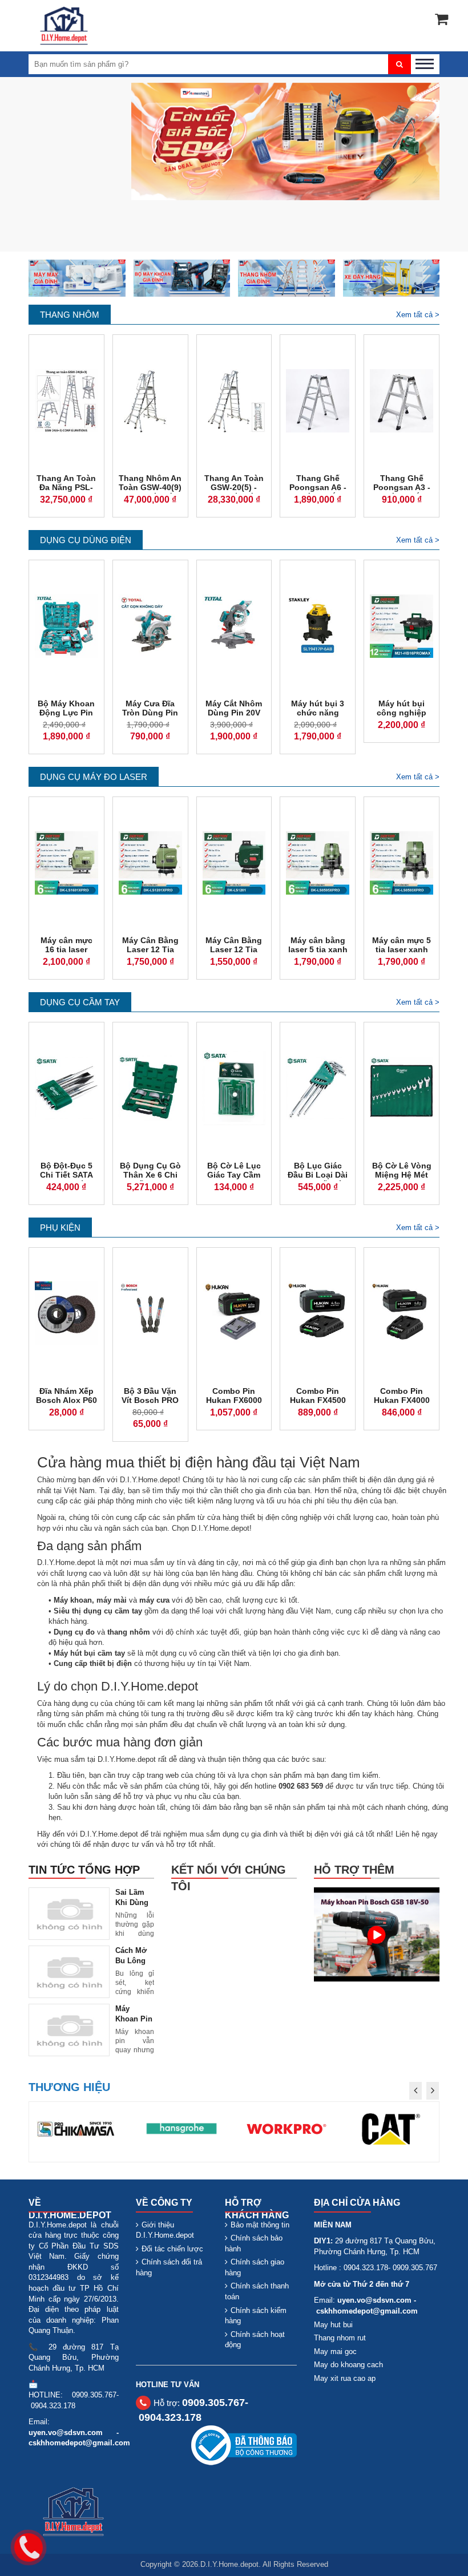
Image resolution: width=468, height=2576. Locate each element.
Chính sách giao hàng (255, 2267)
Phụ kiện (60, 1228)
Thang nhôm (70, 315)
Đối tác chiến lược (172, 2249)
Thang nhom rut (340, 2338)
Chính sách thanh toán (257, 2291)
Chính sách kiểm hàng (256, 2316)
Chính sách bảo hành (254, 2243)
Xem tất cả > (418, 315)
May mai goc (335, 2351)
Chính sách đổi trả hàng (169, 2267)
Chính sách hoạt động (255, 2340)
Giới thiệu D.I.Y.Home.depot (165, 2230)
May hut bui (333, 2325)
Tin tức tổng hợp (84, 1870)
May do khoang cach (348, 2365)
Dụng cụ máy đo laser (94, 777)
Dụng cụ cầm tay (80, 1002)
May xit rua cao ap (345, 2378)
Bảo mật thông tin (260, 2225)
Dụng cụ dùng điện (86, 540)
